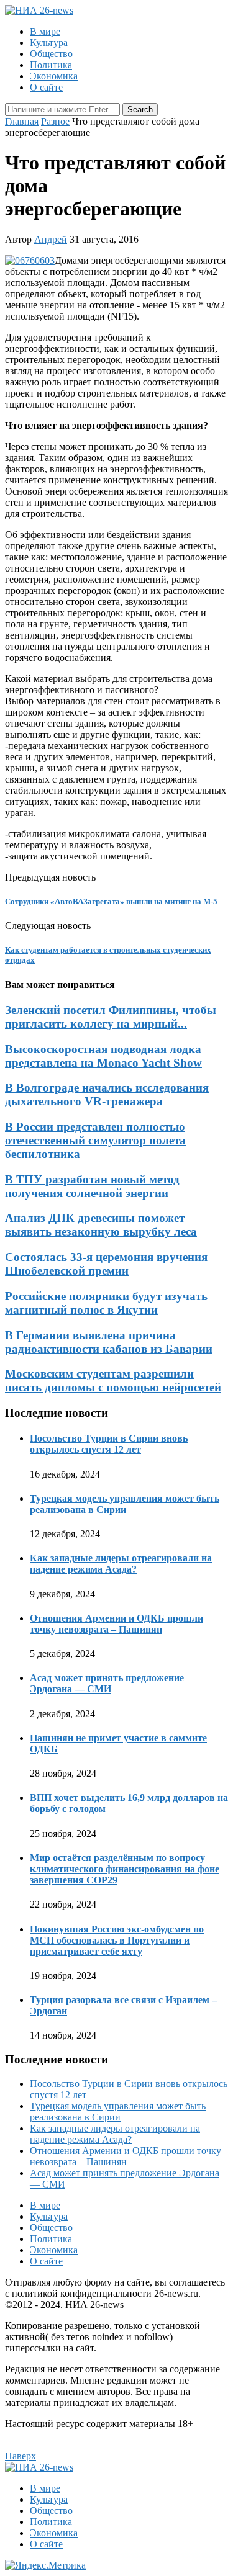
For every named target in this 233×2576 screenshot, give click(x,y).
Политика (51, 65)
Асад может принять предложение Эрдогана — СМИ (107, 1683)
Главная (22, 121)
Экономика (54, 76)
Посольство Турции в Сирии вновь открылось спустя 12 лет (109, 1444)
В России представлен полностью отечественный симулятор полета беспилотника (95, 1140)
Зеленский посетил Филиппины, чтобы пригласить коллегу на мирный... (111, 1017)
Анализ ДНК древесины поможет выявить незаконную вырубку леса (101, 1225)
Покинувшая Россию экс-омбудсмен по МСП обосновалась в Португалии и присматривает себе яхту (117, 1940)
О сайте (46, 87)
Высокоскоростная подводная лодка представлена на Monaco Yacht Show (103, 1056)
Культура (49, 43)
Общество (51, 54)
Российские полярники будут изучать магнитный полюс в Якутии (106, 1303)
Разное (55, 121)
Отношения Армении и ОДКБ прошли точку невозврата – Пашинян (116, 1624)
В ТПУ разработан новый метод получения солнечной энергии (92, 1186)
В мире (45, 31)
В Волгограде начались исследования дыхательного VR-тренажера (107, 1094)
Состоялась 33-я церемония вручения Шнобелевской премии (106, 1264)
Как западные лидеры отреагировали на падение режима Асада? (121, 1564)
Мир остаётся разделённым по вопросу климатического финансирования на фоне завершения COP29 (125, 1869)
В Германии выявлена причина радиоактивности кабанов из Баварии (109, 1342)
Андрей (51, 239)
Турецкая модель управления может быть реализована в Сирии (125, 1504)
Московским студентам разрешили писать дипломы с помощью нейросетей (113, 1380)
